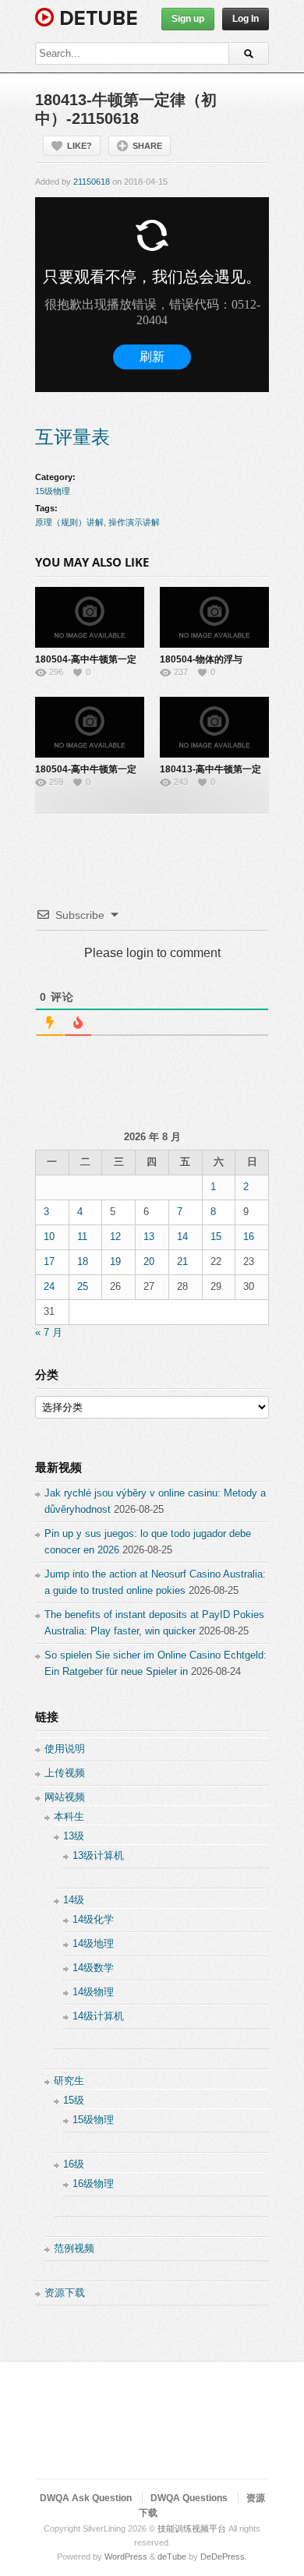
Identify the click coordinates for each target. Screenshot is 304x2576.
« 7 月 (49, 1332)
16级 (74, 2164)
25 (83, 1286)
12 (115, 1237)
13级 (74, 1836)
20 (149, 1261)
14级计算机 (98, 2016)
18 (83, 1261)
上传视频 (65, 1773)
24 (49, 1286)
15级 (74, 2100)
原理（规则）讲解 (69, 522)
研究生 (69, 2081)
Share (147, 146)
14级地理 (93, 1943)
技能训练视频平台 (192, 2528)
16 (249, 1237)
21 (182, 1261)
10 (49, 1237)
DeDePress (223, 2557)
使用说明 (65, 1749)
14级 (74, 1900)
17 (49, 1261)
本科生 (69, 1816)
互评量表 (72, 437)
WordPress (126, 2557)
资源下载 (65, 2293)
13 (149, 1237)
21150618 (92, 182)
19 (115, 1261)
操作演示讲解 (134, 522)
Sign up (188, 19)
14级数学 (93, 1968)
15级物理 (53, 491)
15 (216, 1237)
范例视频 (74, 2248)
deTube (172, 2557)
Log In (246, 19)
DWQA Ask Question (86, 2498)
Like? (80, 146)
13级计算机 (98, 1855)
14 (182, 1237)
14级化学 (93, 1919)
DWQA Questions (189, 2498)
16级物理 (93, 2184)
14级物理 (93, 1992)
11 (82, 1237)
